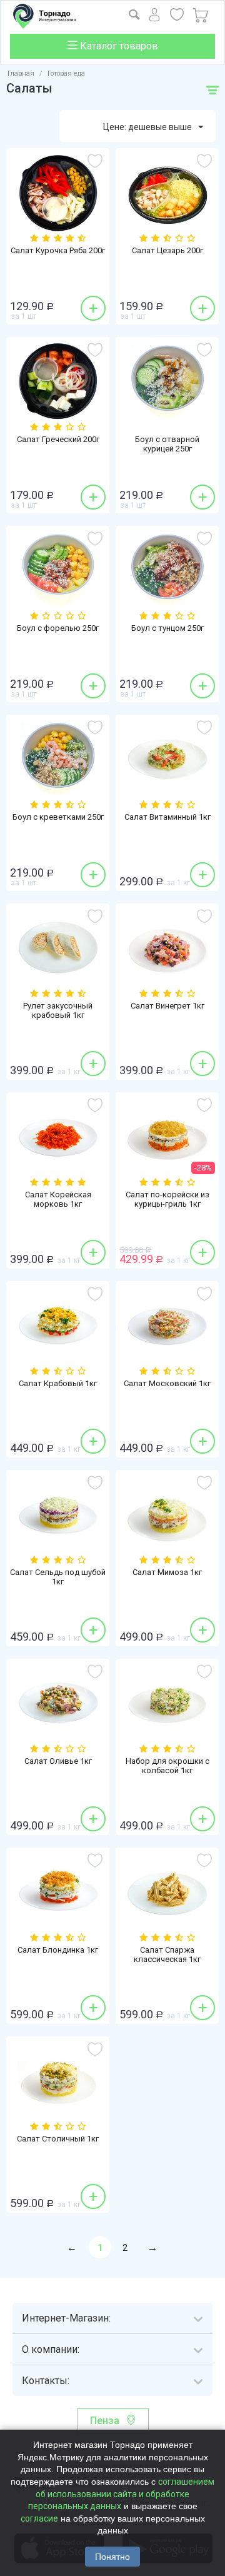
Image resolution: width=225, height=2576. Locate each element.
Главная (21, 73)
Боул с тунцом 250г (167, 628)
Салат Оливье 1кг (58, 1761)
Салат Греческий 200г (58, 439)
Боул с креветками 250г (58, 817)
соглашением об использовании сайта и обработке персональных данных (122, 2494)
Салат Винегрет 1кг (167, 1006)
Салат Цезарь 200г (167, 250)
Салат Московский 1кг (167, 1383)
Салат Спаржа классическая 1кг (167, 1955)
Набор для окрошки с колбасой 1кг (167, 1766)
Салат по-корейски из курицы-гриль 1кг (167, 1199)
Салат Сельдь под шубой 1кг (58, 1577)
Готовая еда (66, 73)
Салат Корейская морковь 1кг (58, 1199)
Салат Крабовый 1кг (58, 1383)
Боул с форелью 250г (58, 628)
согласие (39, 2518)
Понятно (112, 2557)
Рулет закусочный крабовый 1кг (58, 1010)
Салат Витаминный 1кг (167, 817)
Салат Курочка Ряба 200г (58, 250)
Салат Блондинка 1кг (58, 1950)
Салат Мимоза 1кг (167, 1572)
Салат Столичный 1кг (58, 2139)
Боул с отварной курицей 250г (167, 444)
